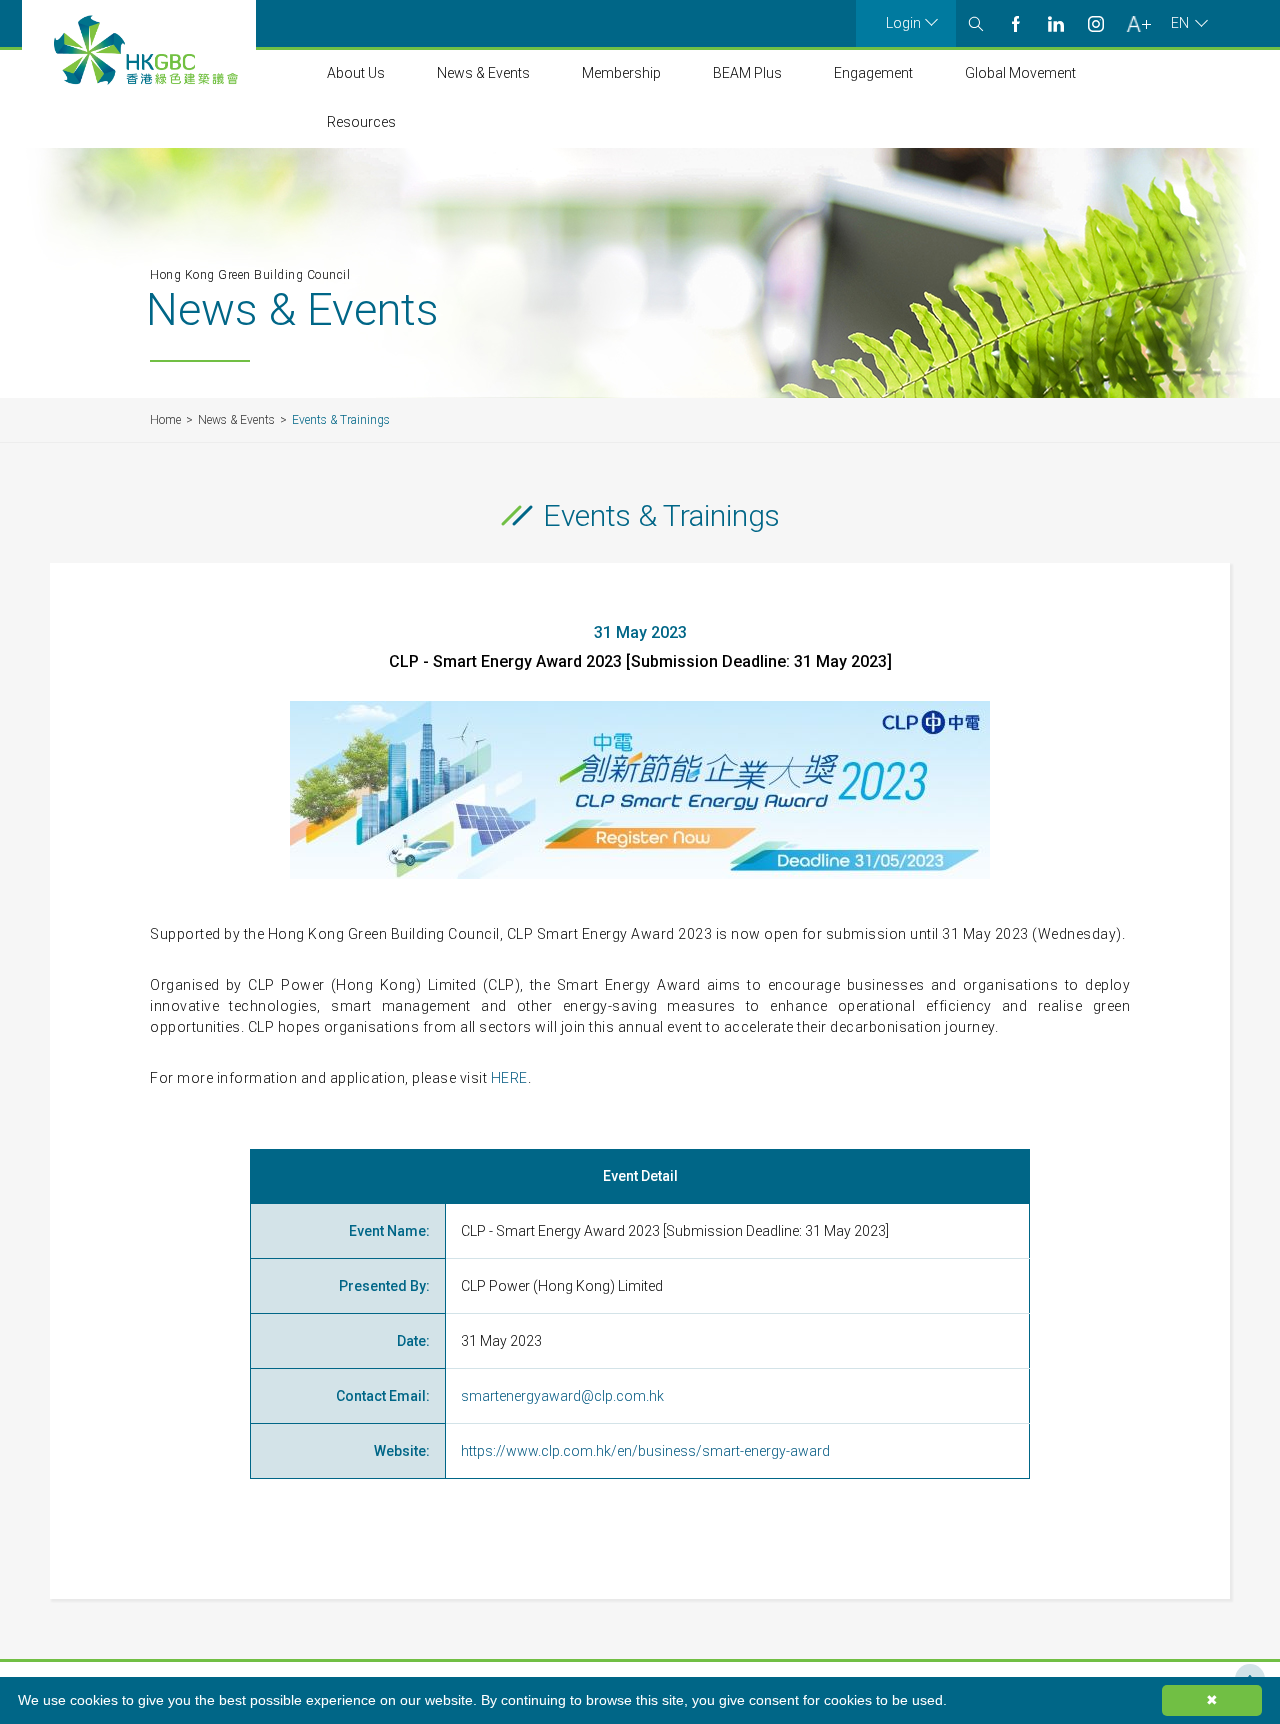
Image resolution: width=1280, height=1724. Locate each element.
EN (1180, 23)
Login (903, 23)
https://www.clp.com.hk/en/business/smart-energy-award (645, 1451)
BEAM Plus (747, 73)
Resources (361, 122)
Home (165, 420)
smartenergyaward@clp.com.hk (562, 1396)
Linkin (1056, 23)
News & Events (483, 73)
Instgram (1096, 23)
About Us (356, 73)
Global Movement (1020, 73)
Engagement (873, 73)
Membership (621, 73)
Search (976, 23)
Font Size (1138, 23)
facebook (1016, 23)
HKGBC (146, 50)
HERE (509, 1078)
